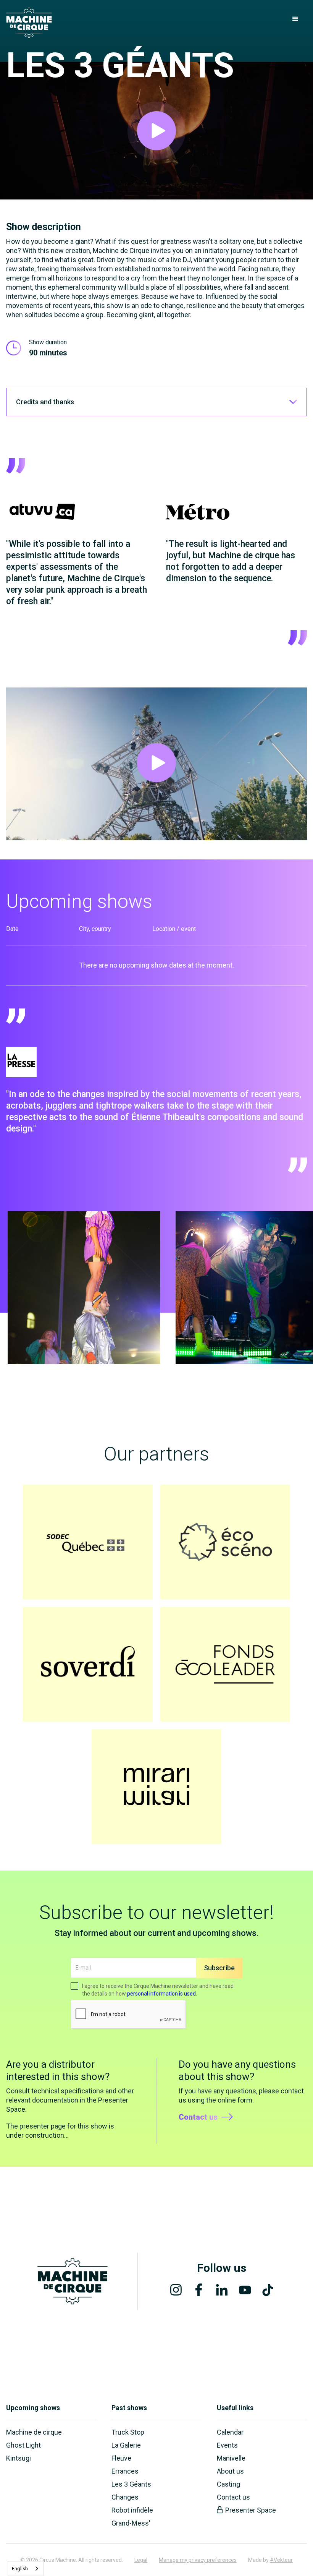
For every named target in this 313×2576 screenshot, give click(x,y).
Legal (141, 2560)
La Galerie (126, 2445)
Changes (125, 2497)
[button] (295, 19)
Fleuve (121, 2458)
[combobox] (26, 2569)
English (20, 2569)
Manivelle (231, 2458)
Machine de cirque (34, 2432)
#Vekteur (281, 2560)
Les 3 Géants (131, 2484)
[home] (29, 23)
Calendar (230, 2432)
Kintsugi (19, 2458)
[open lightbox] (156, 131)
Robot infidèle (132, 2510)
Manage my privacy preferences (198, 2560)
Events (227, 2445)
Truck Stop (128, 2432)
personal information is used (161, 1994)
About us (230, 2471)
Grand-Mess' (131, 2523)
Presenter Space (251, 2510)
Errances (125, 2471)
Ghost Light (23, 2445)
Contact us (233, 2497)
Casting (228, 2484)
